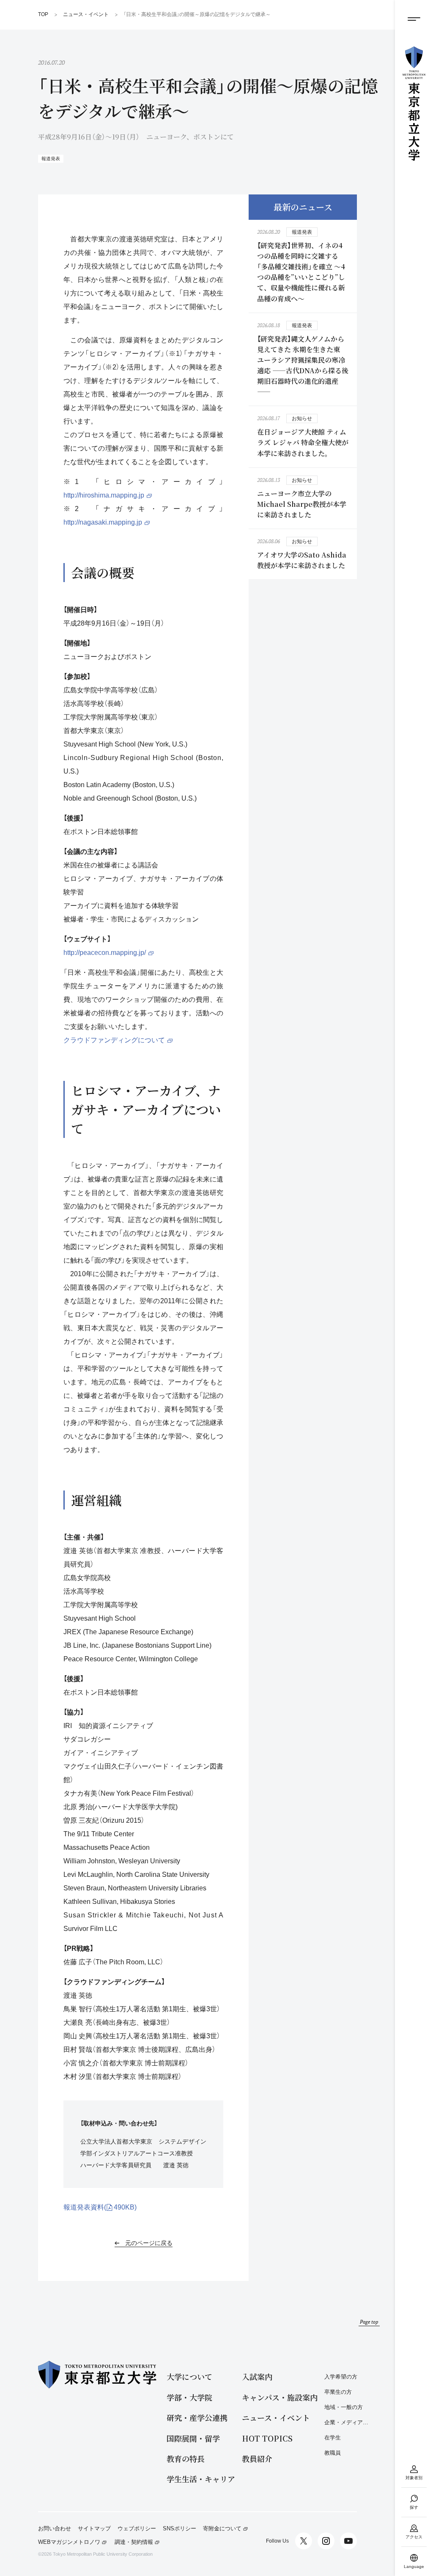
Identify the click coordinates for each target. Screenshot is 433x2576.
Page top (369, 2322)
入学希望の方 (341, 2377)
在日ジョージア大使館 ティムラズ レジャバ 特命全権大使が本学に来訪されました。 (303, 442)
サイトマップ (94, 2529)
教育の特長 (186, 2459)
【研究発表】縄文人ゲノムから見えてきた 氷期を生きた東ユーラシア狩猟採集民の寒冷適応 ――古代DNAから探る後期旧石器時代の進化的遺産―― (303, 365)
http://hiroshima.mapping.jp (104, 495)
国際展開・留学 (193, 2438)
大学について (189, 2377)
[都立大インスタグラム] (326, 2541)
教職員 (333, 2453)
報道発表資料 (100, 2207)
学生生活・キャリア (201, 2479)
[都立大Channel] (348, 2541)
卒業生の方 (338, 2392)
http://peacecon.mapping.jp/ (105, 953)
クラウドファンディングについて (114, 1040)
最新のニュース (303, 207)
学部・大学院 (189, 2397)
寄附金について (222, 2529)
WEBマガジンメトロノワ (69, 2542)
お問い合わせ (55, 2529)
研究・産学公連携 (197, 2418)
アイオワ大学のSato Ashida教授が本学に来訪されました (302, 560)
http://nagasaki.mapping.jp (103, 522)
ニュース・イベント (276, 2418)
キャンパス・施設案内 (280, 2397)
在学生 (333, 2438)
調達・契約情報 (134, 2542)
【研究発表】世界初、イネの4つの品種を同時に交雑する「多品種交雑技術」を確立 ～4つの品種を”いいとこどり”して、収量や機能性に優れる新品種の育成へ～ (301, 272)
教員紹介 (257, 2459)
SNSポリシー (180, 2529)
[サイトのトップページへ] (414, 104)
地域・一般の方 (344, 2407)
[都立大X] (304, 2541)
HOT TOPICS (267, 2438)
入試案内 (257, 2377)
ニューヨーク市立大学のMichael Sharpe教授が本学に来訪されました (302, 504)
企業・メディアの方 (348, 2422)
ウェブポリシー (137, 2529)
